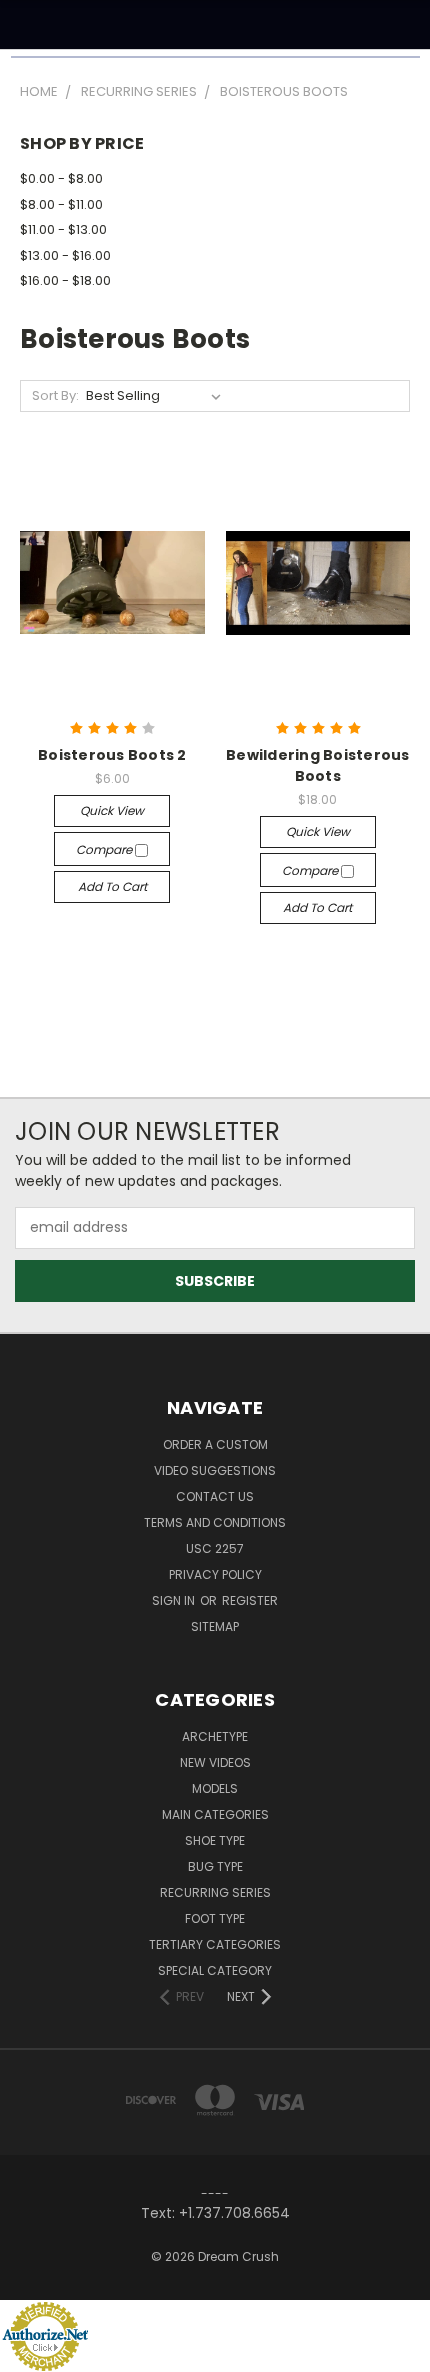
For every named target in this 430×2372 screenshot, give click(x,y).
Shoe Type (215, 1840)
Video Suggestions (215, 1470)
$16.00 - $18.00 (65, 280)
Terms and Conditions (215, 1522)
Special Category (215, 1970)
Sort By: (55, 395)
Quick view (112, 810)
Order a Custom (215, 1444)
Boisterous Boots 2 (112, 755)
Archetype (215, 1736)
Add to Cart (112, 886)
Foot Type (215, 1918)
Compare (105, 849)
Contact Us (215, 1496)
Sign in (175, 1600)
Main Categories (215, 1814)
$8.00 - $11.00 (61, 204)
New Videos (215, 1762)
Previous (31, 2352)
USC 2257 (215, 1548)
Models (215, 1788)
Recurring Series (215, 1892)
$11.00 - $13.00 (63, 229)
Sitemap (215, 1626)
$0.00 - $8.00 (61, 178)
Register (250, 1600)
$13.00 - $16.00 (65, 255)
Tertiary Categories (215, 1944)
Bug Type (215, 1866)
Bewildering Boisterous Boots (318, 765)
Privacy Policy (215, 1574)
